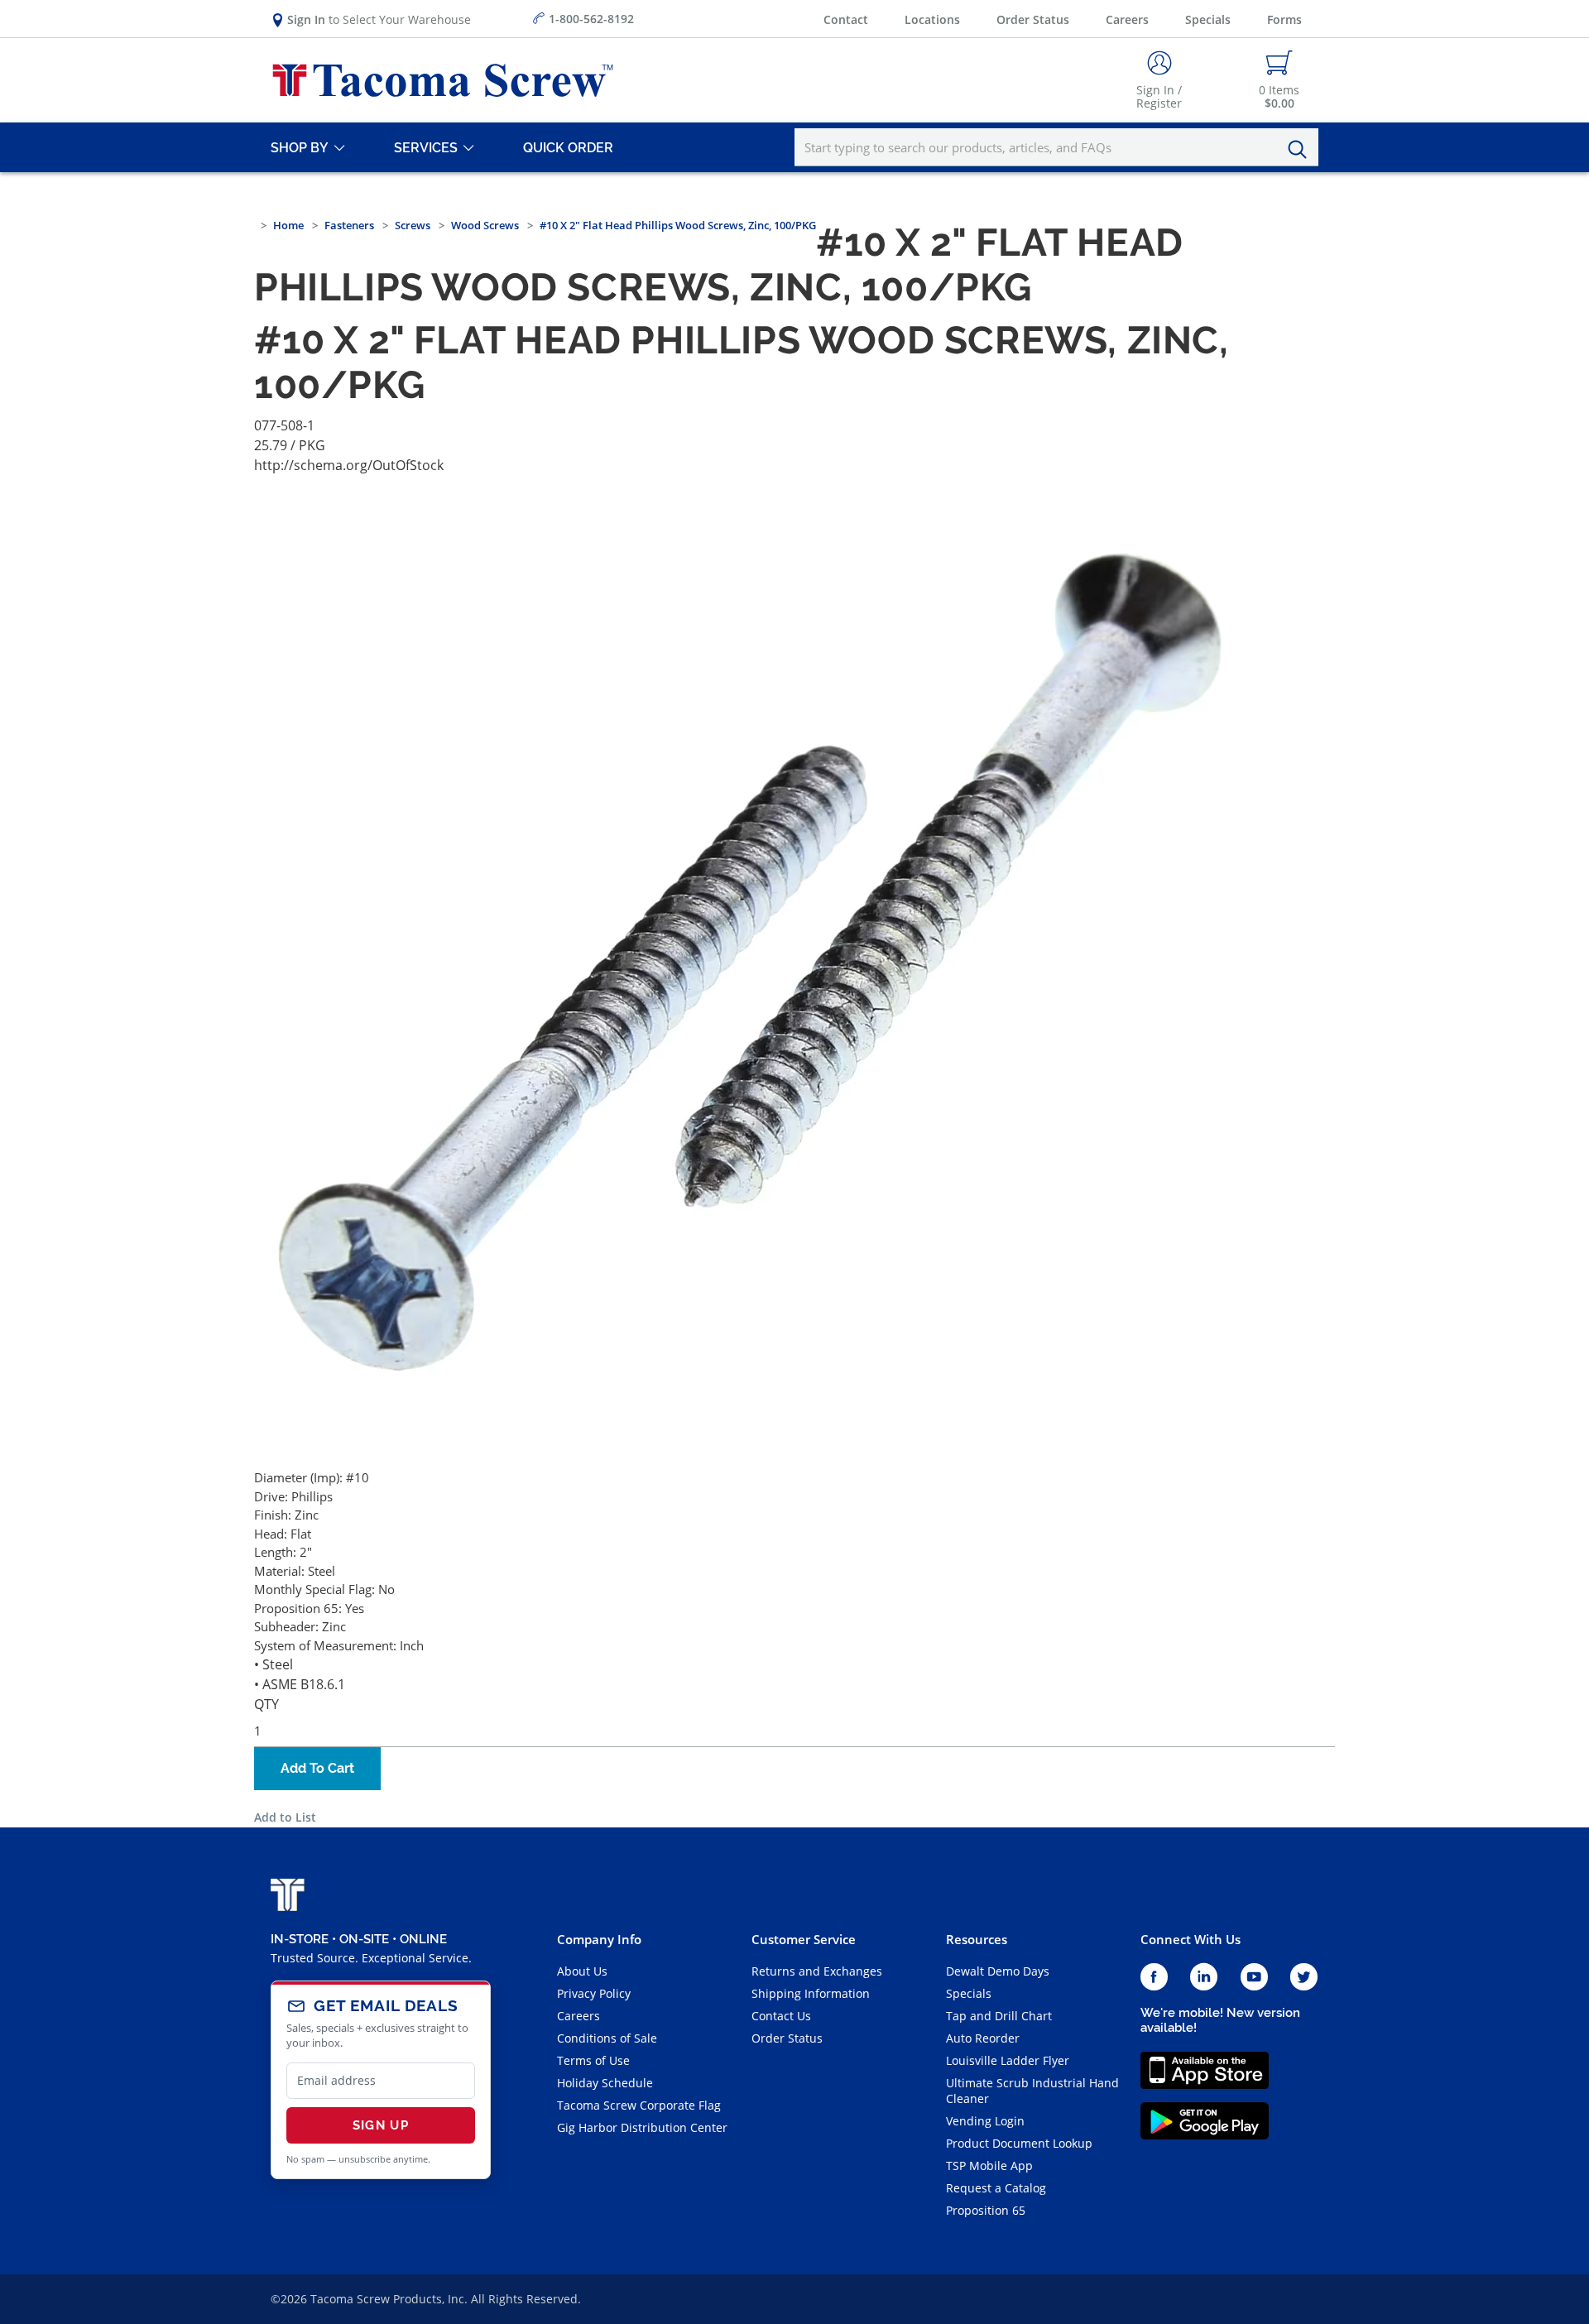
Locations (932, 19)
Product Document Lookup (1019, 2143)
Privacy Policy (594, 1993)
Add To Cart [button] (317, 1768)
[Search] (1302, 150)
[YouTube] (1254, 1978)
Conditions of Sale (607, 2038)
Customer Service (804, 1939)
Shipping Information (811, 1993)
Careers (1127, 19)
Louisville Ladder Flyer (1008, 2060)
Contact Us (781, 2016)
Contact (846, 19)
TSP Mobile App (989, 2166)
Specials (1208, 19)
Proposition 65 (986, 2210)
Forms (1284, 19)
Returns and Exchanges (817, 1971)
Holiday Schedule (605, 2083)
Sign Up (381, 2125)
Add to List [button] (285, 1817)
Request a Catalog (996, 2188)
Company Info (599, 1939)
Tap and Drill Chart (999, 2016)
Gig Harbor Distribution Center (642, 2127)
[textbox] (1056, 147)
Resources (977, 1939)
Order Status (1033, 19)
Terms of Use (593, 2060)
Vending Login (985, 2121)
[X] (1304, 1978)
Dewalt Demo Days (998, 1971)
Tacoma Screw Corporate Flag (639, 2105)
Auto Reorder (983, 2038)
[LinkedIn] (1204, 1978)
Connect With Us (1191, 1939)
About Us (582, 1971)
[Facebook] (1154, 1978)
